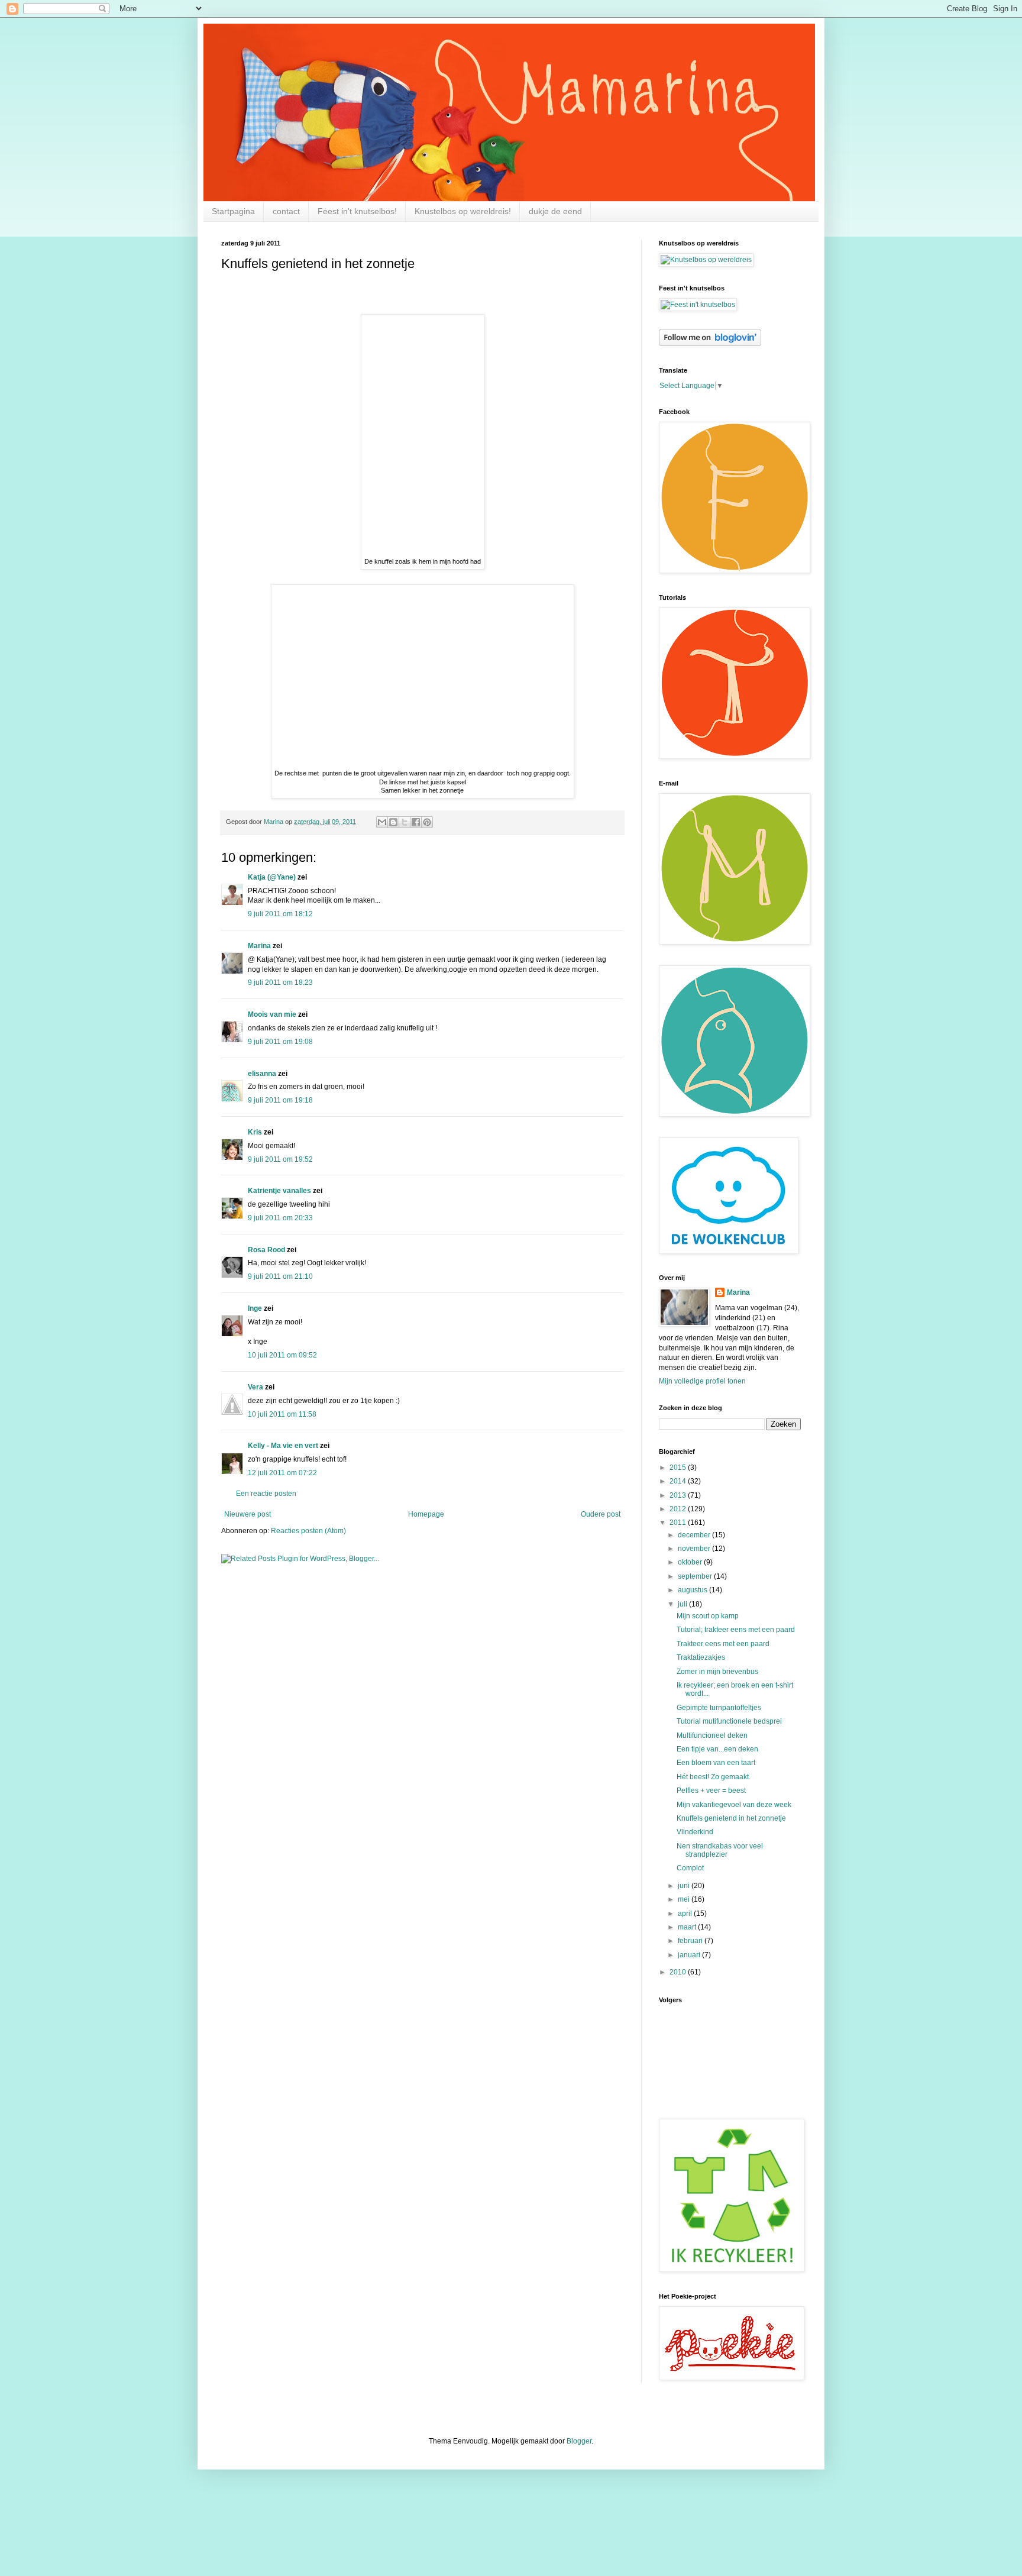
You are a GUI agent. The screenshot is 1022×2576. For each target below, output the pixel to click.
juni (685, 1886)
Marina (259, 946)
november (695, 1549)
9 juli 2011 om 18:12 (280, 914)
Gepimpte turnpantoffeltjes (719, 1708)
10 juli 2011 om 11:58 (282, 1414)
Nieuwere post (248, 1514)
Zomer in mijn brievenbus (717, 1672)
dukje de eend (555, 211)
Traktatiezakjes (701, 1657)
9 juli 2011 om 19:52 (280, 1159)
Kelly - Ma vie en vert (283, 1446)
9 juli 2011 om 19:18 (280, 1100)
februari (691, 1941)
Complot (690, 1868)
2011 (679, 1523)
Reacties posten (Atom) (308, 1531)
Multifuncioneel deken (712, 1735)
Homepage (426, 1514)
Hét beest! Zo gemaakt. (714, 1777)
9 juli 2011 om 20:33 (280, 1218)
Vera (256, 1387)
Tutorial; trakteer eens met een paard (736, 1630)
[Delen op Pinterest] (427, 822)
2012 (679, 1509)
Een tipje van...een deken (717, 1749)
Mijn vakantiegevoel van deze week (734, 1805)
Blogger (579, 2441)
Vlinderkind (695, 1832)
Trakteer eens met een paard (723, 1644)
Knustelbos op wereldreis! (463, 211)
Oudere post (601, 1514)
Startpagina (233, 211)
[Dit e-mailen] (382, 822)
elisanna (262, 1074)
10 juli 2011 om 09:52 (282, 1355)
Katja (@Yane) (272, 877)
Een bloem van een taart (716, 1763)
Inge (255, 1308)
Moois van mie (272, 1014)
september (696, 1576)
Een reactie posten (266, 1494)
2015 (679, 1468)
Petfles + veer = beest (711, 1790)
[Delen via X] (405, 822)
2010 (679, 1972)
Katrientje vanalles (279, 1191)
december (695, 1535)
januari (690, 1955)
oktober (691, 1562)
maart (688, 1927)
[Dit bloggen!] (393, 822)
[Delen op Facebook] (416, 822)
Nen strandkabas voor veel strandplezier (720, 1850)
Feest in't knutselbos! (357, 211)
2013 (679, 1495)
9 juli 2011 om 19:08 (280, 1042)
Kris (255, 1132)
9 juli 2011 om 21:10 (280, 1276)
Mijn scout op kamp (708, 1616)
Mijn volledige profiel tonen (702, 1381)
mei (685, 1899)
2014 (679, 1481)
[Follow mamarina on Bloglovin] (710, 344)
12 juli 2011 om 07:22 (282, 1473)
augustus (693, 1590)
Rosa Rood (266, 1250)
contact (286, 211)
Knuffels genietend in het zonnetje (731, 1818)
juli (683, 1604)
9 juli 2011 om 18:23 (280, 982)
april (686, 1914)
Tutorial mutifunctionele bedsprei (729, 1721)
